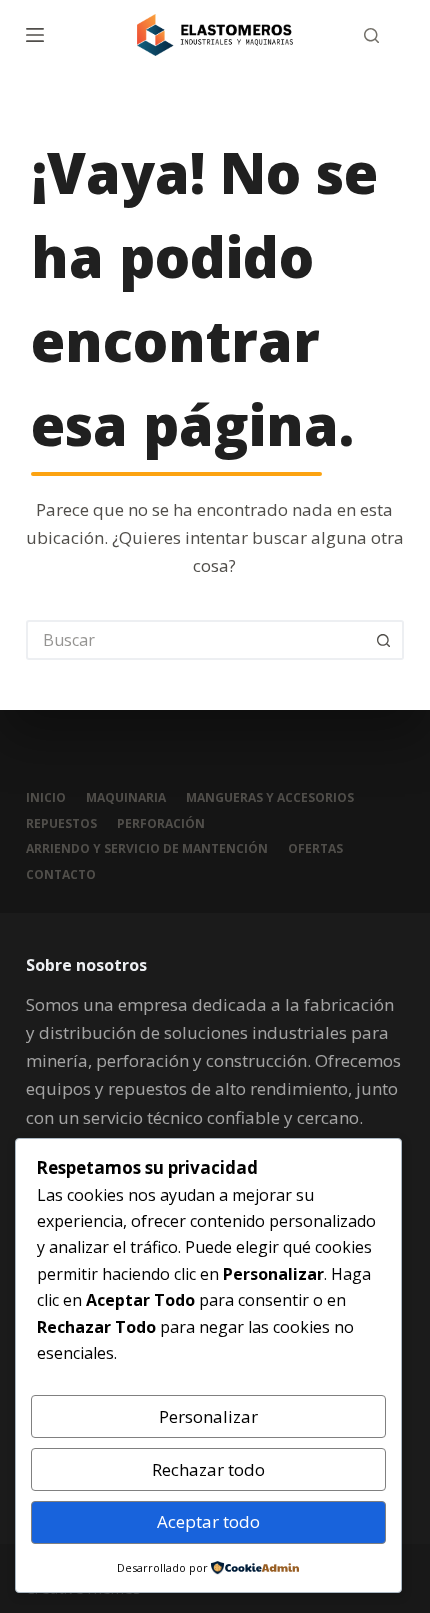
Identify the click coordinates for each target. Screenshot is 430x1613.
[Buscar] (371, 35)
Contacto (61, 875)
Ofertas (315, 849)
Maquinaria (126, 798)
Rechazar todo (208, 1469)
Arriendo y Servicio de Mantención (147, 849)
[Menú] (35, 35)
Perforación (161, 824)
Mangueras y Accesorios (270, 798)
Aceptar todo (208, 1521)
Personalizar (208, 1416)
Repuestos (61, 824)
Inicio (46, 798)
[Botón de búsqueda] (384, 640)
